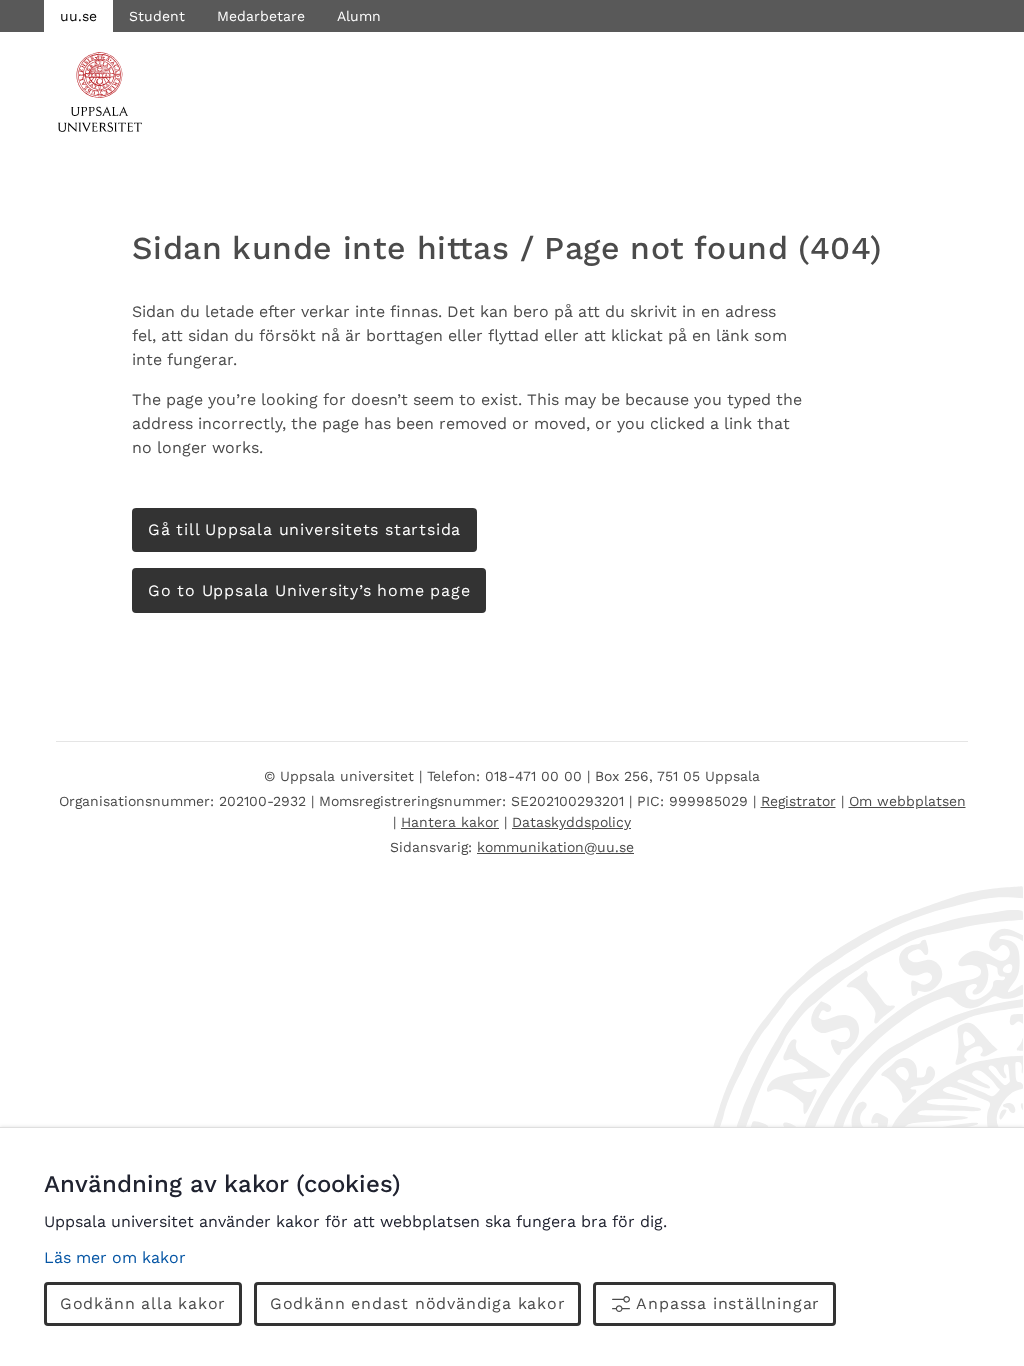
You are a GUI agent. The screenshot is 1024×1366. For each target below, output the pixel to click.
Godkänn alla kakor (143, 1303)
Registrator (798, 801)
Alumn (359, 16)
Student (157, 16)
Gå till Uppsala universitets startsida (304, 529)
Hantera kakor (450, 822)
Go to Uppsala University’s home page (309, 590)
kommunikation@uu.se (555, 847)
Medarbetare (261, 16)
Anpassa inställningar (728, 1303)
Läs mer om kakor (115, 1257)
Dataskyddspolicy (571, 822)
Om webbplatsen (907, 801)
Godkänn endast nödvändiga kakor (418, 1303)
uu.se (78, 16)
